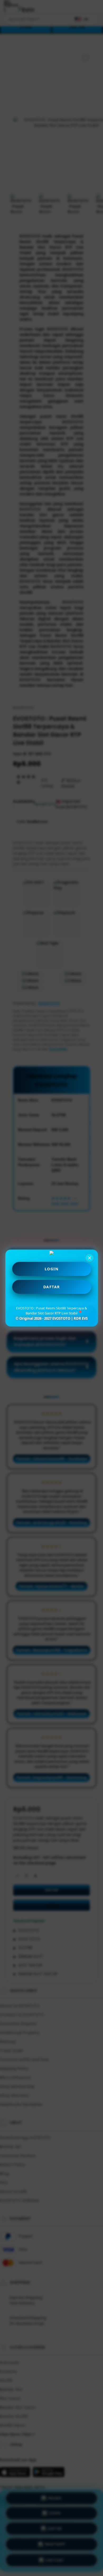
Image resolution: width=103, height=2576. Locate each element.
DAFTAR (52, 1287)
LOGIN (52, 1269)
